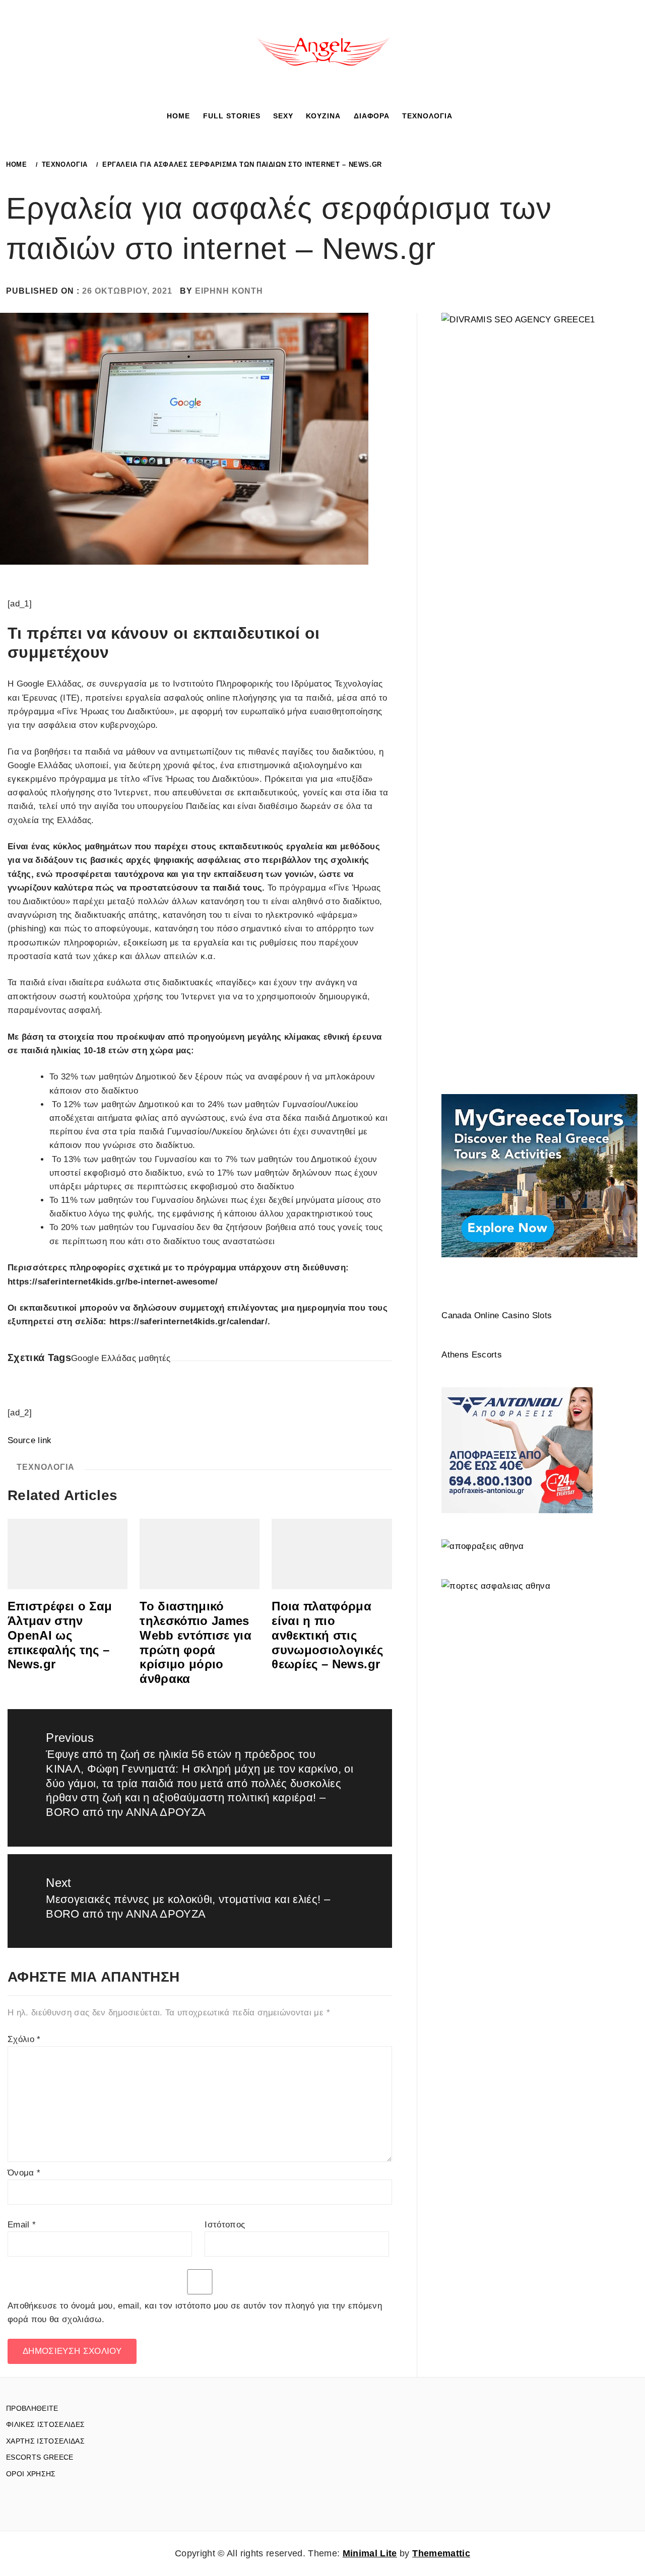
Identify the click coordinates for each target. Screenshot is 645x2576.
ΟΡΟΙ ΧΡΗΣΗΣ (31, 2474)
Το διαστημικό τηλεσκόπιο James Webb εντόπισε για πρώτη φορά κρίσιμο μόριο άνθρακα (196, 1642)
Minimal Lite (370, 2553)
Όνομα (24, 2173)
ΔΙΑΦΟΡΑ (372, 116)
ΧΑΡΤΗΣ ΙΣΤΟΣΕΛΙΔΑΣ (45, 2441)
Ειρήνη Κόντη (229, 291)
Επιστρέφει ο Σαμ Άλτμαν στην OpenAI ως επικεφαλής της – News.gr (60, 1635)
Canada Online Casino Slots (497, 1315)
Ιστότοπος (225, 2225)
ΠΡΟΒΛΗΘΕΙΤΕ (32, 2408)
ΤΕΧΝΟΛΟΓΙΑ (427, 116)
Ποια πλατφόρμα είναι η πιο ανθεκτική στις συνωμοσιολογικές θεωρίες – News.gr (327, 1635)
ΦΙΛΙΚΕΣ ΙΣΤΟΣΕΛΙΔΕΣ (45, 2424)
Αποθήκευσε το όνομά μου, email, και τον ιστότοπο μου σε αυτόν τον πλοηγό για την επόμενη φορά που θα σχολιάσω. (195, 2313)
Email (22, 2225)
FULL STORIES (232, 116)
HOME (178, 116)
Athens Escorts (472, 1355)
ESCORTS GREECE (40, 2457)
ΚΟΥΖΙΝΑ (323, 116)
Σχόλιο (24, 2039)
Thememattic (441, 2553)
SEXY (283, 116)
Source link (30, 1440)
